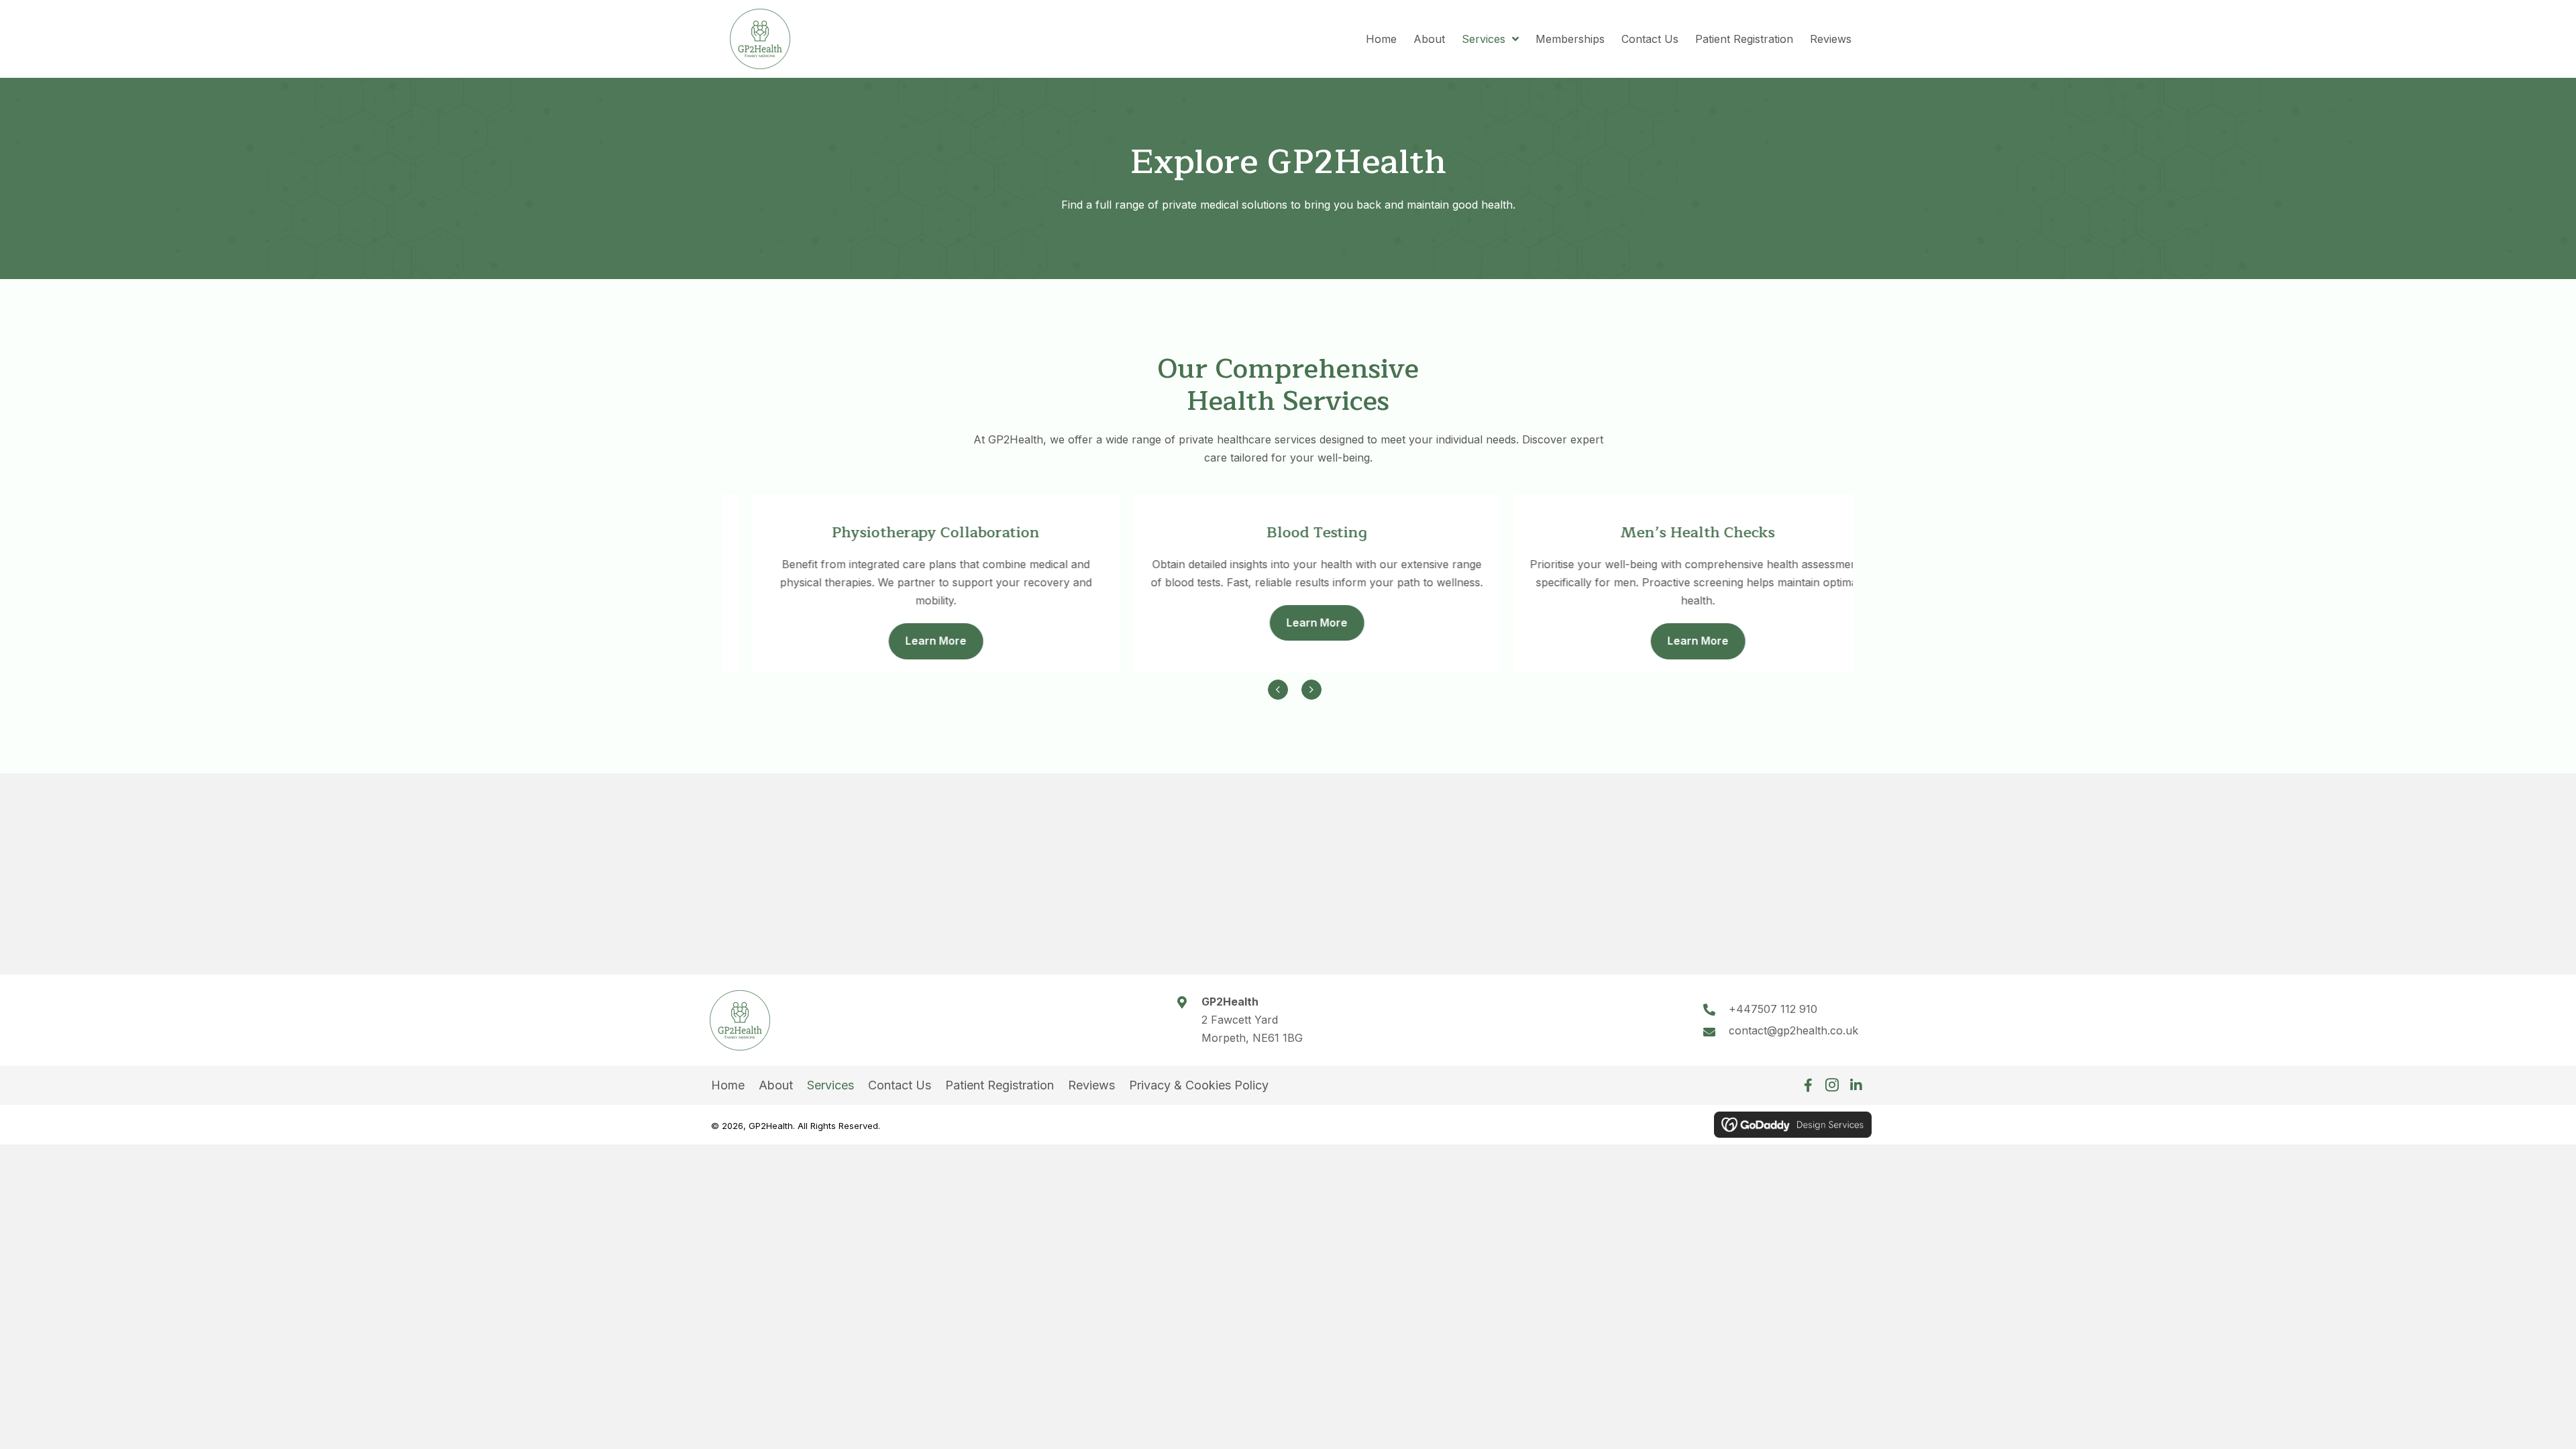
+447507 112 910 (1773, 1009)
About (776, 1085)
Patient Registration (1000, 1085)
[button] (1808, 1085)
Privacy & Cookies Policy (1199, 1085)
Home (728, 1085)
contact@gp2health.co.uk (1793, 1030)
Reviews (1091, 1085)
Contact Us (900, 1085)
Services (830, 1085)
